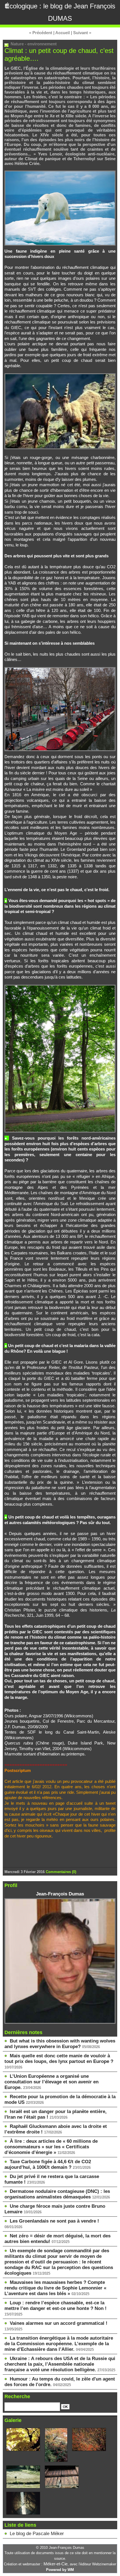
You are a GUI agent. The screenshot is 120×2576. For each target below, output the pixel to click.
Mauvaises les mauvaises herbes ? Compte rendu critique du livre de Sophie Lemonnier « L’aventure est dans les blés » (55, 2288)
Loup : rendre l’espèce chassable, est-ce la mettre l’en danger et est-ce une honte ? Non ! (56, 2306)
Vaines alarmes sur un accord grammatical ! (59, 2323)
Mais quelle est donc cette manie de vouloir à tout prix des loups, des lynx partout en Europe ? (59, 2059)
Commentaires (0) (61, 1872)
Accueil (63, 33)
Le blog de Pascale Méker (37, 2534)
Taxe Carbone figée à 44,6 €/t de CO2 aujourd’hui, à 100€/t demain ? (48, 2164)
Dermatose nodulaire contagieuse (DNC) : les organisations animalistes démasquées (57, 2194)
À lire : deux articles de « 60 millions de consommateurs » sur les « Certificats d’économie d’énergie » (51, 2147)
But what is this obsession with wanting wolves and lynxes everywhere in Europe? (60, 2044)
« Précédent (41, 33)
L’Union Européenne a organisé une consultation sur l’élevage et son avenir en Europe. (51, 2082)
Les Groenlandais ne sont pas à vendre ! (54, 2221)
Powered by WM (60, 2570)
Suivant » (82, 33)
